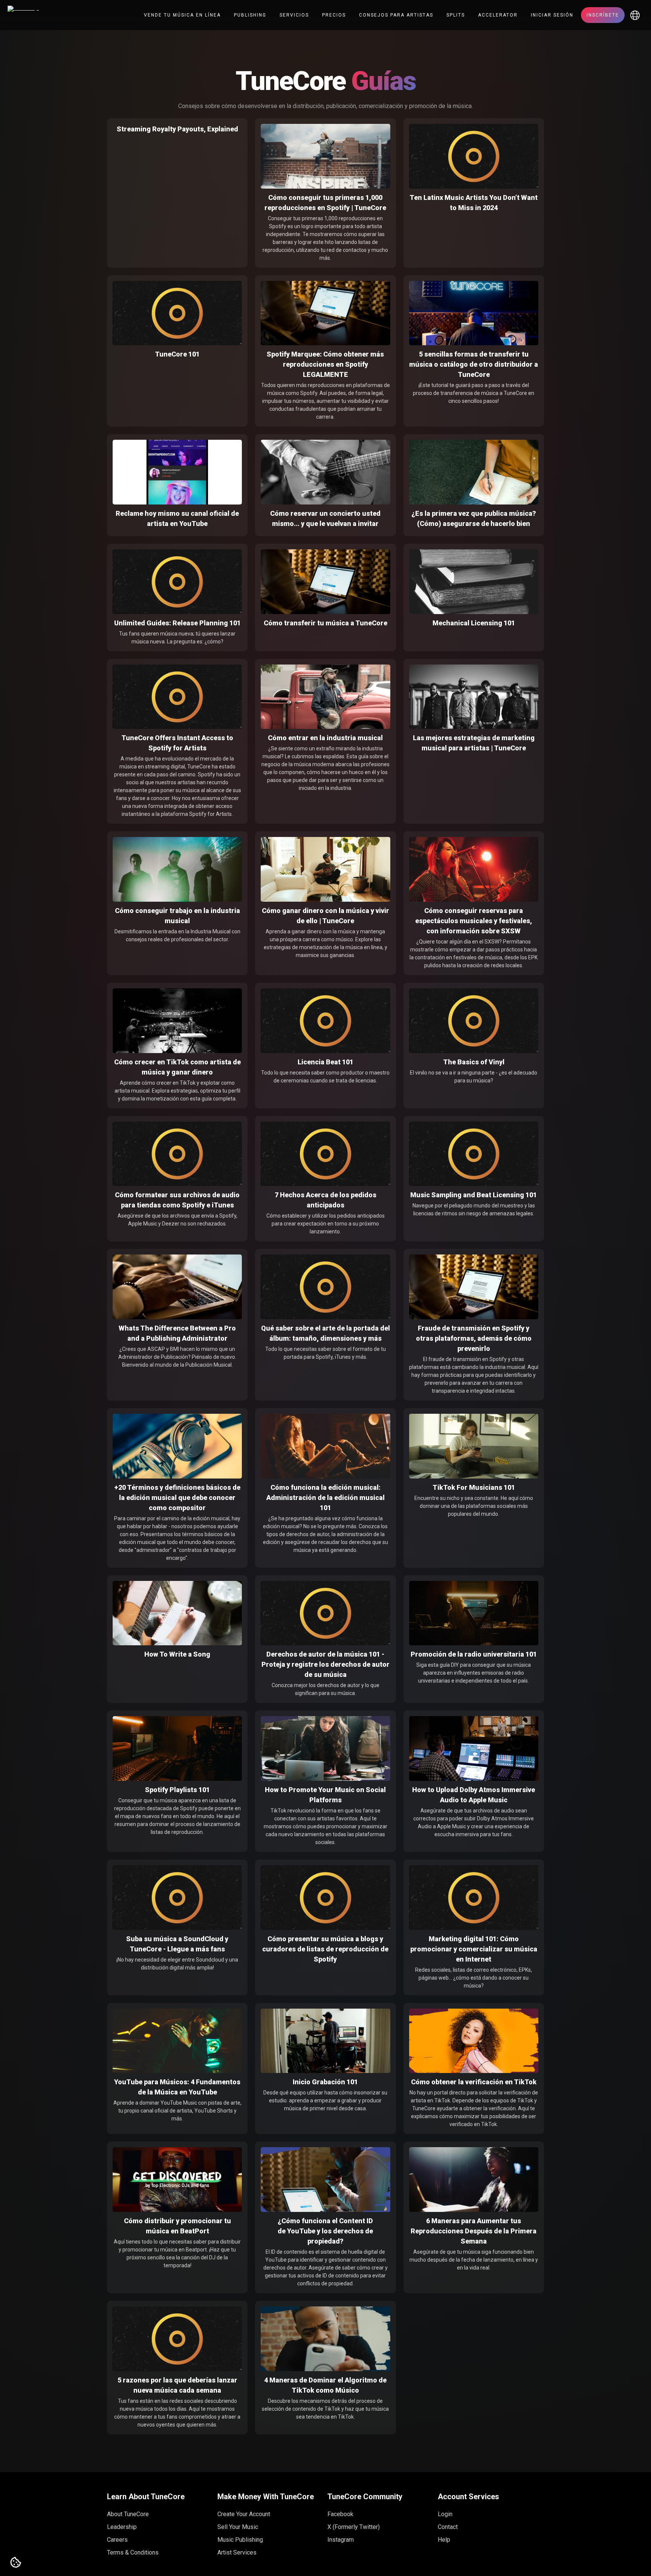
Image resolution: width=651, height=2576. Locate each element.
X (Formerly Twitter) (354, 2527)
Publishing (250, 15)
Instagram (341, 2540)
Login (445, 2514)
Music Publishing (240, 2540)
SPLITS (456, 15)
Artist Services (237, 2552)
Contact (448, 2527)
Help (444, 2540)
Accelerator (498, 15)
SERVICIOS (294, 15)
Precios (334, 15)
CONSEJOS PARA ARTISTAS (396, 15)
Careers (117, 2540)
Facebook (340, 2514)
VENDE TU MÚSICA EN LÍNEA (182, 15)
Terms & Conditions (133, 2552)
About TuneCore (128, 2514)
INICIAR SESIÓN (552, 15)
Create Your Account (244, 2514)
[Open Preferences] (16, 2563)
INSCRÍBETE (603, 15)
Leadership (122, 2527)
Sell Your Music (238, 2527)
